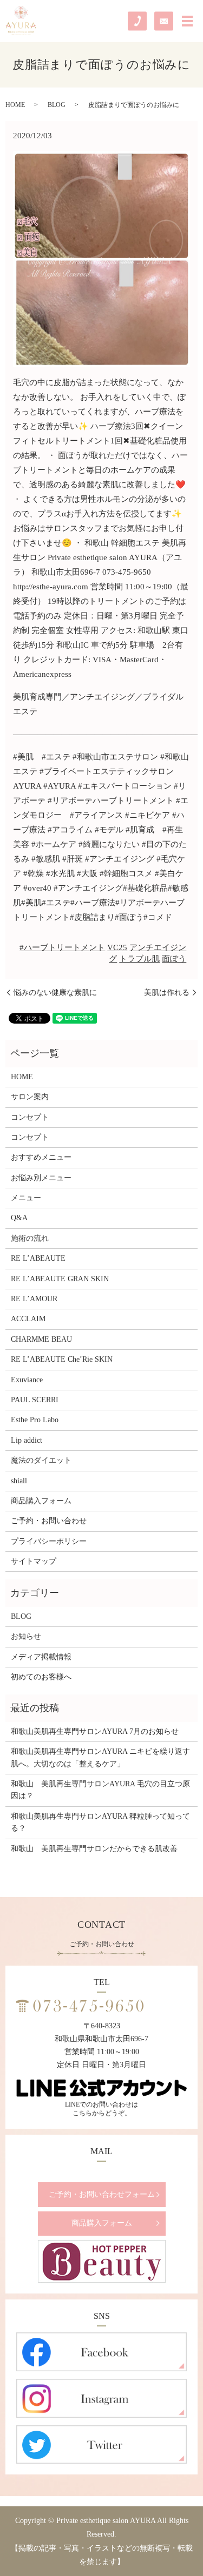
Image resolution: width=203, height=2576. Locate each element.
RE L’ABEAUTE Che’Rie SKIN (62, 1359)
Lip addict (27, 1440)
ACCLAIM (28, 1319)
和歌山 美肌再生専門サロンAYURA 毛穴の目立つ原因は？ (100, 1790)
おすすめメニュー (41, 1157)
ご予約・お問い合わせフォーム (102, 2194)
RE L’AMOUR (34, 1299)
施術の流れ (30, 1238)
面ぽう (174, 959)
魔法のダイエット (41, 1460)
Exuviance (27, 1380)
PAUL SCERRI (35, 1400)
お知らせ (26, 1636)
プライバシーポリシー (49, 1541)
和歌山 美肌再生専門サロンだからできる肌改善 (94, 1849)
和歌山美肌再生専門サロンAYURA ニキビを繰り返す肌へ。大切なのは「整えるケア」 (100, 1757)
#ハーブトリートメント (62, 947)
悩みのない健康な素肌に (55, 993)
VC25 (117, 947)
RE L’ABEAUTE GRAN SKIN (60, 1279)
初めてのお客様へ (41, 1677)
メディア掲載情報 (41, 1657)
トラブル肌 (139, 959)
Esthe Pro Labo (35, 1420)
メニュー (26, 1198)
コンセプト (30, 1117)
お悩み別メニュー (41, 1178)
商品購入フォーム (41, 1501)
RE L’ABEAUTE (38, 1258)
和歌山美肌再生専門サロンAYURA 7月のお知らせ (95, 1731)
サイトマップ (34, 1561)
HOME (15, 105)
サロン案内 (30, 1097)
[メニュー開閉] (187, 21)
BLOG (57, 105)
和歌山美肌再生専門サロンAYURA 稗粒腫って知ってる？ (100, 1822)
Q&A (19, 1218)
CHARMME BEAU (41, 1339)
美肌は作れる (167, 993)
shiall (19, 1481)
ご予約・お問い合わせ (49, 1521)
